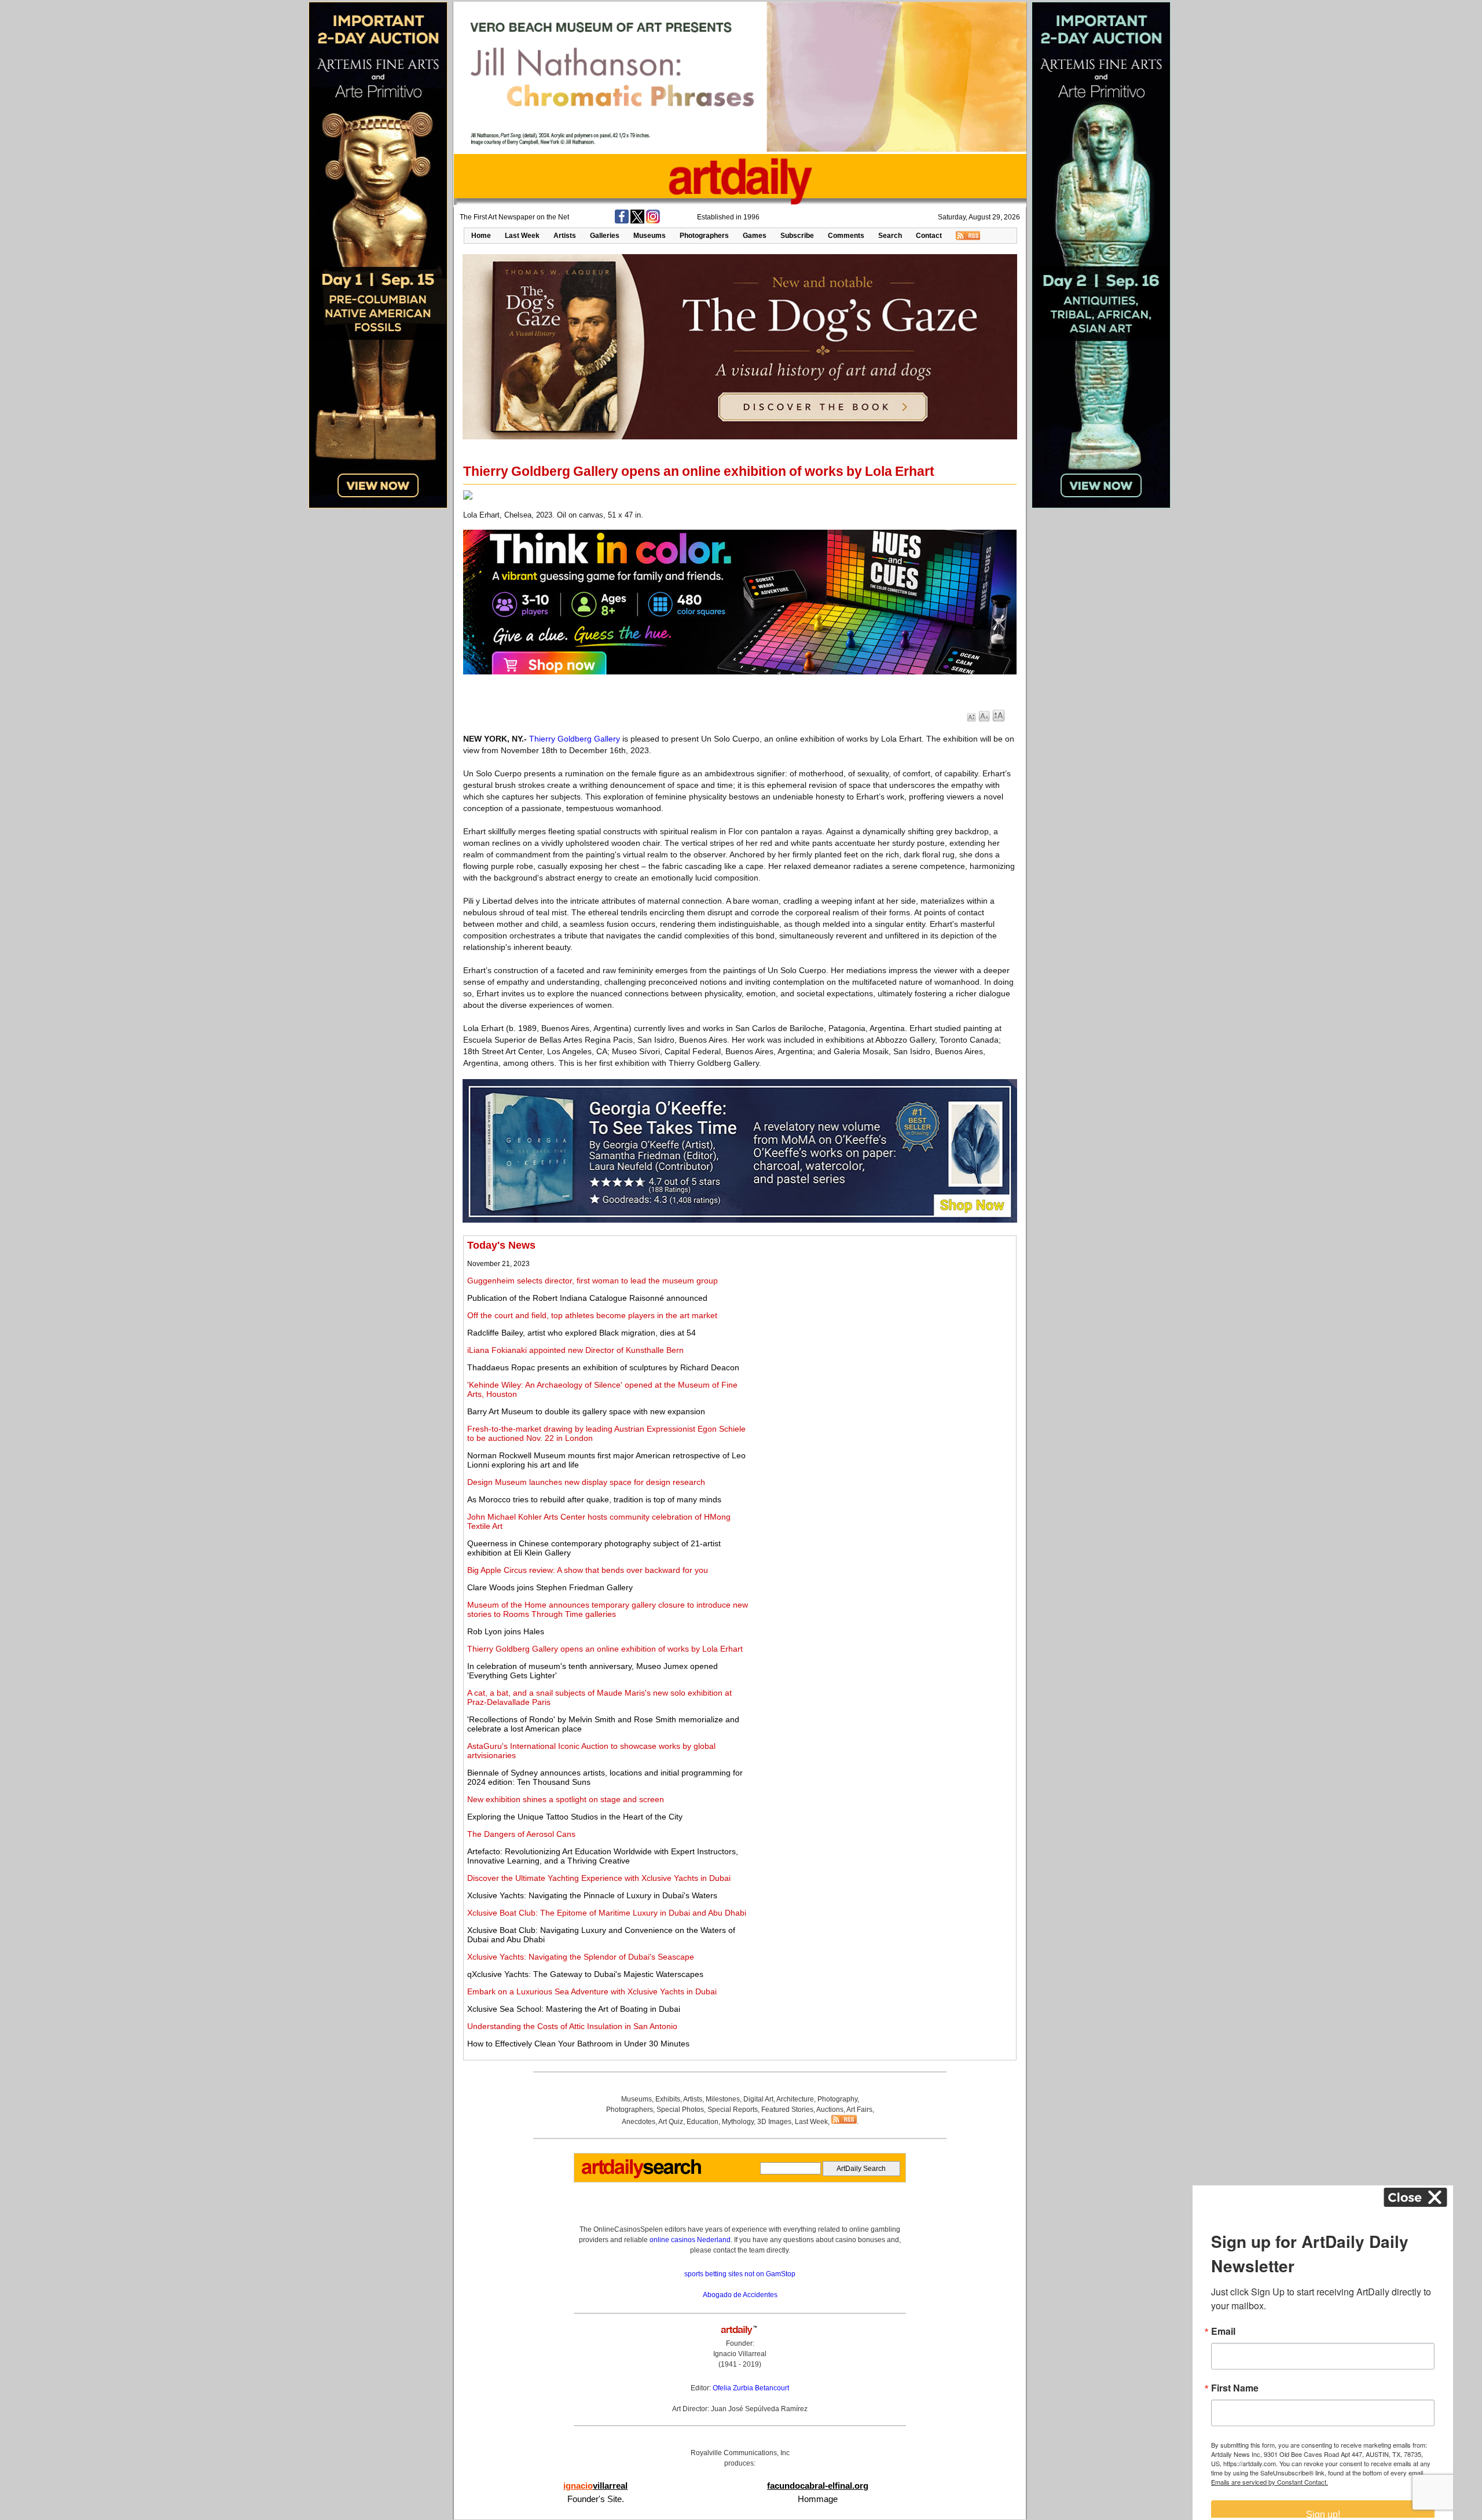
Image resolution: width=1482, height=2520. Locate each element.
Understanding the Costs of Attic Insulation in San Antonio (572, 2026)
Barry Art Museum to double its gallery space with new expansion (586, 1411)
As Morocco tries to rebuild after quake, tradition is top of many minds (594, 1499)
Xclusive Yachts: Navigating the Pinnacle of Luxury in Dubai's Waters (592, 1895)
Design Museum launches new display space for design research (586, 1482)
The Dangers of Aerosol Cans (521, 1834)
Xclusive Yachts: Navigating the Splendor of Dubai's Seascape (581, 1957)
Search (890, 236)
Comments (846, 236)
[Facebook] (622, 221)
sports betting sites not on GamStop (740, 2274)
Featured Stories (787, 2110)
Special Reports (733, 2110)
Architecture (795, 2099)
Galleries (605, 236)
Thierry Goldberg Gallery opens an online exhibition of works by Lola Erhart (605, 1649)
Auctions (830, 2110)
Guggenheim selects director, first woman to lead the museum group (593, 1281)
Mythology (738, 2122)
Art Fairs (859, 2110)
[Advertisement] (884, 1320)
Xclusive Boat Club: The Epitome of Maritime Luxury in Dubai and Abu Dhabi (607, 1913)
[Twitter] (637, 221)
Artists (565, 236)
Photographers (704, 236)
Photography (837, 2099)
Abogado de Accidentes (740, 2295)
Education (703, 2122)
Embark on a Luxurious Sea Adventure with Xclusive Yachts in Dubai (592, 1991)
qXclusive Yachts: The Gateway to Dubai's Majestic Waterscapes (585, 1974)
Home (481, 236)
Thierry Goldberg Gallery (575, 739)
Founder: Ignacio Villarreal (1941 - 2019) (740, 2354)
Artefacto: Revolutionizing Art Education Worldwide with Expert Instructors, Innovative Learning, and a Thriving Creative (603, 1856)
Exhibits (668, 2099)
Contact (929, 236)
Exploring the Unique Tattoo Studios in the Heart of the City (575, 1817)
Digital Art (758, 2099)
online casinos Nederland (690, 2240)
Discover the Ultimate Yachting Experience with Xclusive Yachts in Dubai (599, 1878)
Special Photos (680, 2110)
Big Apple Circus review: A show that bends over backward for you (588, 1570)
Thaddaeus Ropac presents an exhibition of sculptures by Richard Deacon (603, 1367)
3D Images (774, 2122)
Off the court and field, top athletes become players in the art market (592, 1315)
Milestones (723, 2099)
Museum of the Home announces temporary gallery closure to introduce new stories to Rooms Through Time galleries (608, 1609)
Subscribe (797, 236)
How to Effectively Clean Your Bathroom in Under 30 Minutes (578, 2044)
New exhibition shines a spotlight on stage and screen (566, 1799)
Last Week (522, 236)
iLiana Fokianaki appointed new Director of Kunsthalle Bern (575, 1350)
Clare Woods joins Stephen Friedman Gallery (550, 1587)
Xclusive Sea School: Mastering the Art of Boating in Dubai (574, 2009)
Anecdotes (639, 2122)
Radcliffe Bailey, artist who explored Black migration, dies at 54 (582, 1333)
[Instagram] (653, 221)
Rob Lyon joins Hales (506, 1631)
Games (755, 236)
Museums (650, 236)
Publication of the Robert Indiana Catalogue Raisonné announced (587, 1298)
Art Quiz (671, 2122)
